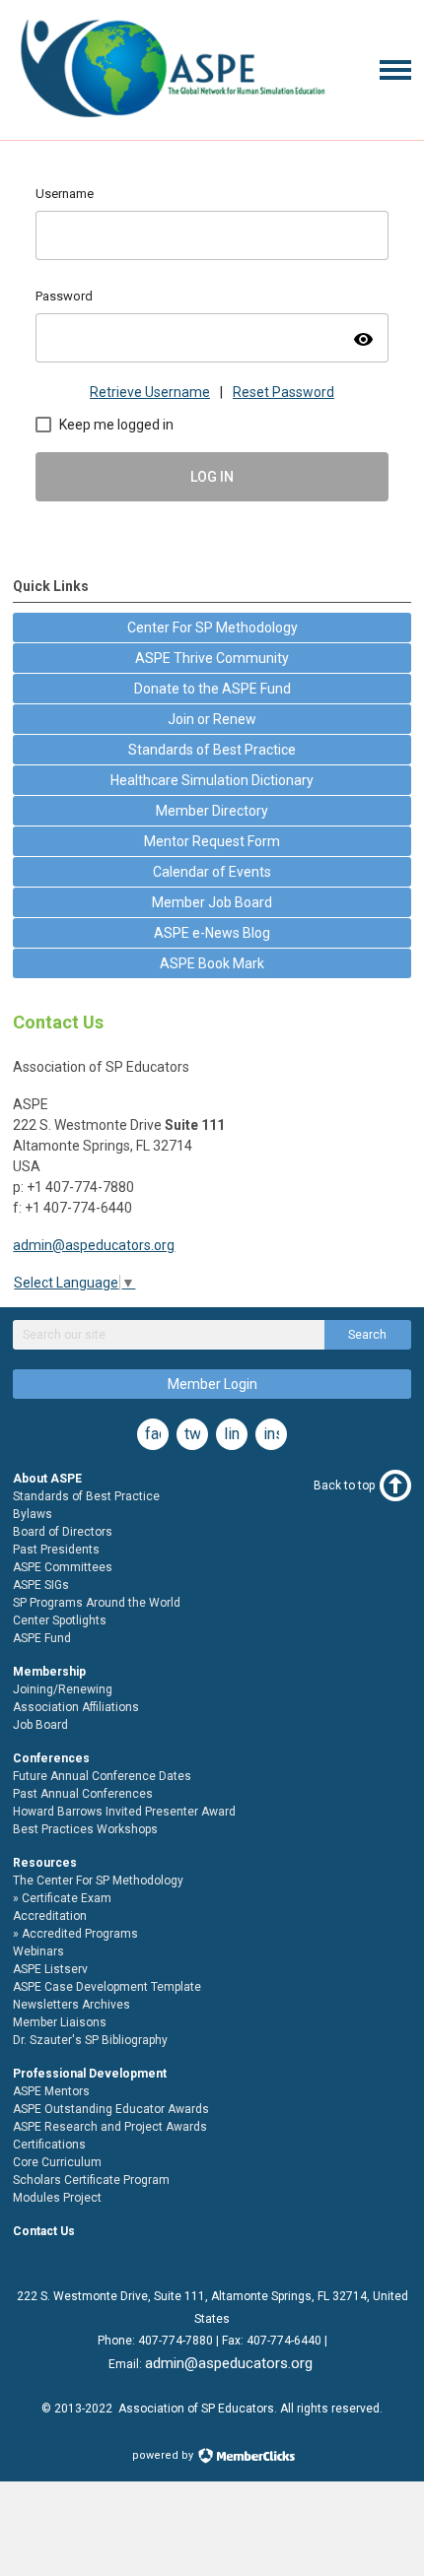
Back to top (344, 1486)
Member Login (212, 1384)
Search (367, 1335)
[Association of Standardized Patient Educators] (172, 121)
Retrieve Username (150, 392)
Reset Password (283, 392)
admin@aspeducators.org (94, 1245)
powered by (164, 2455)
